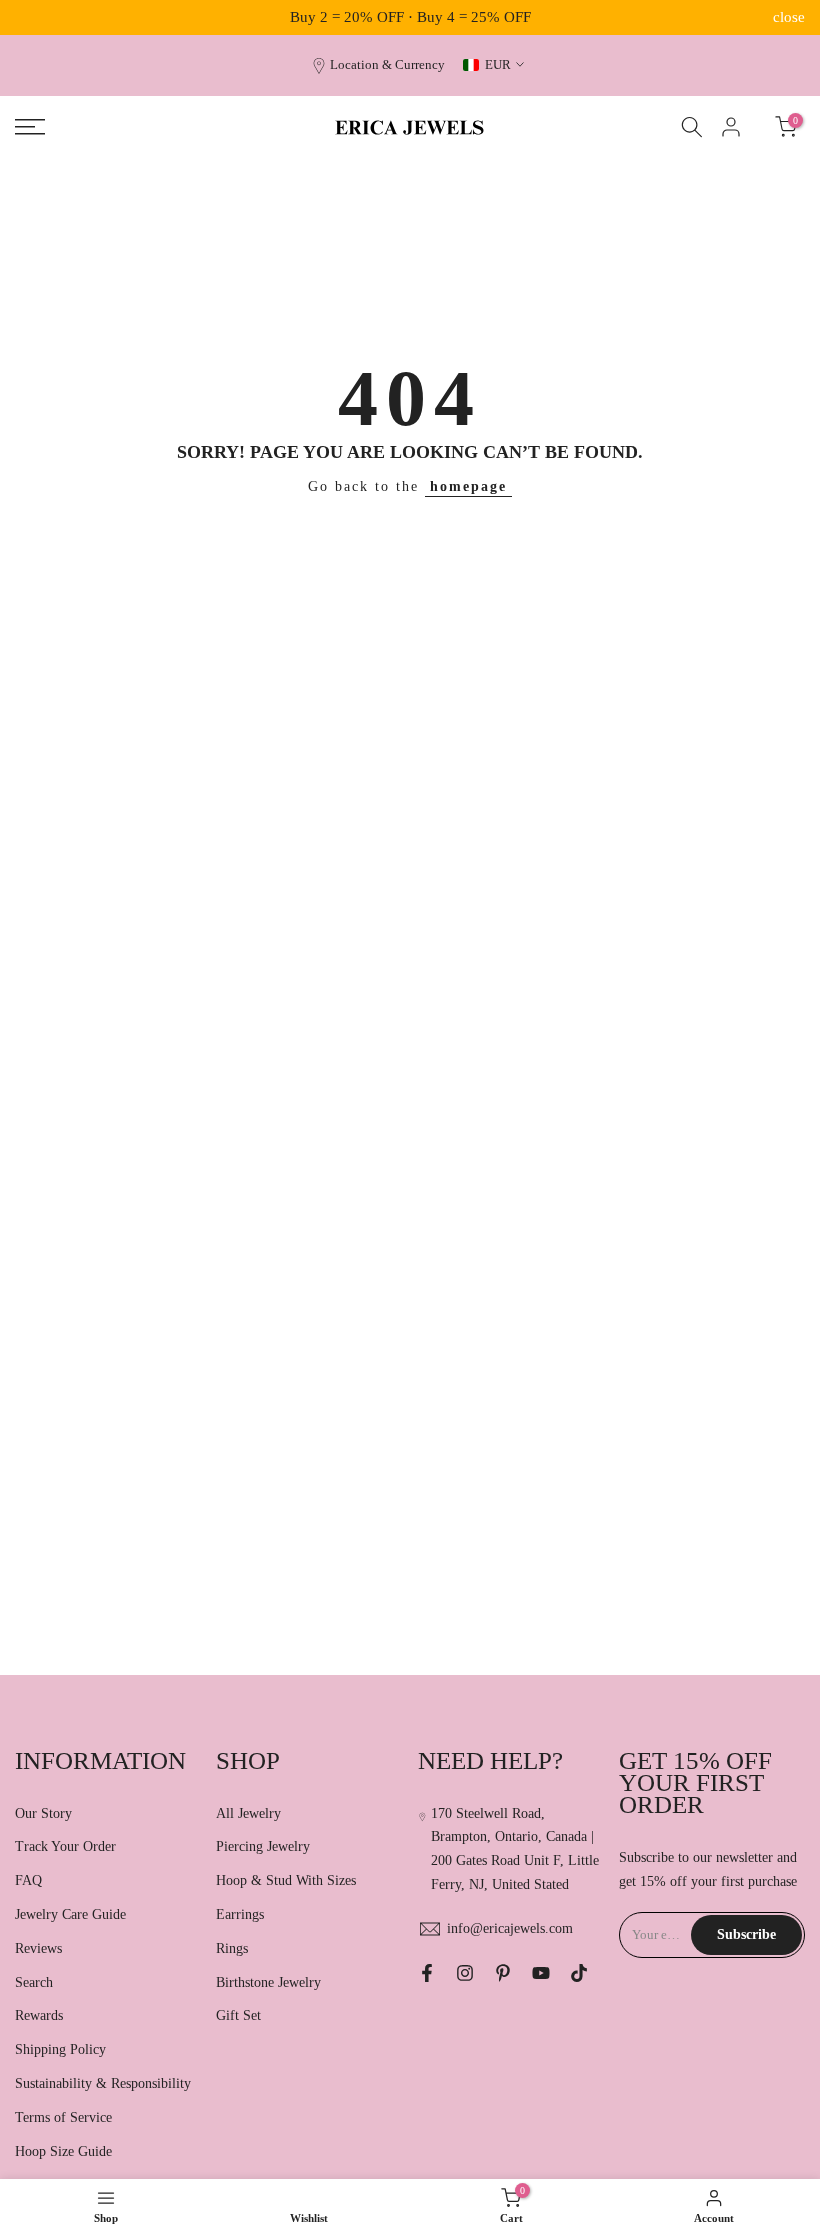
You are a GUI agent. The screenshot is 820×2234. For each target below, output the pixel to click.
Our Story (43, 1813)
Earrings (240, 1914)
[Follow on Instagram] (465, 1973)
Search (34, 1982)
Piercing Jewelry (263, 1846)
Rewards (39, 2015)
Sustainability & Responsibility (103, 2083)
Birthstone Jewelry (268, 1982)
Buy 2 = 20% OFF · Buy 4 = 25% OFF (410, 17)
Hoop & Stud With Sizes (286, 1880)
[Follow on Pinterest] (503, 1973)
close (31, 17)
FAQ (28, 1880)
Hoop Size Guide (63, 2151)
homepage (468, 486)
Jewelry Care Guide (70, 1914)
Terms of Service (63, 2117)
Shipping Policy (60, 2049)
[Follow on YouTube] (541, 1973)
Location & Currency (387, 65)
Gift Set (238, 2015)
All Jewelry (248, 1813)
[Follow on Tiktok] (579, 1973)
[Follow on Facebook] (427, 1973)
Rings (232, 1948)
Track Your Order (65, 1846)
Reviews (38, 1948)
